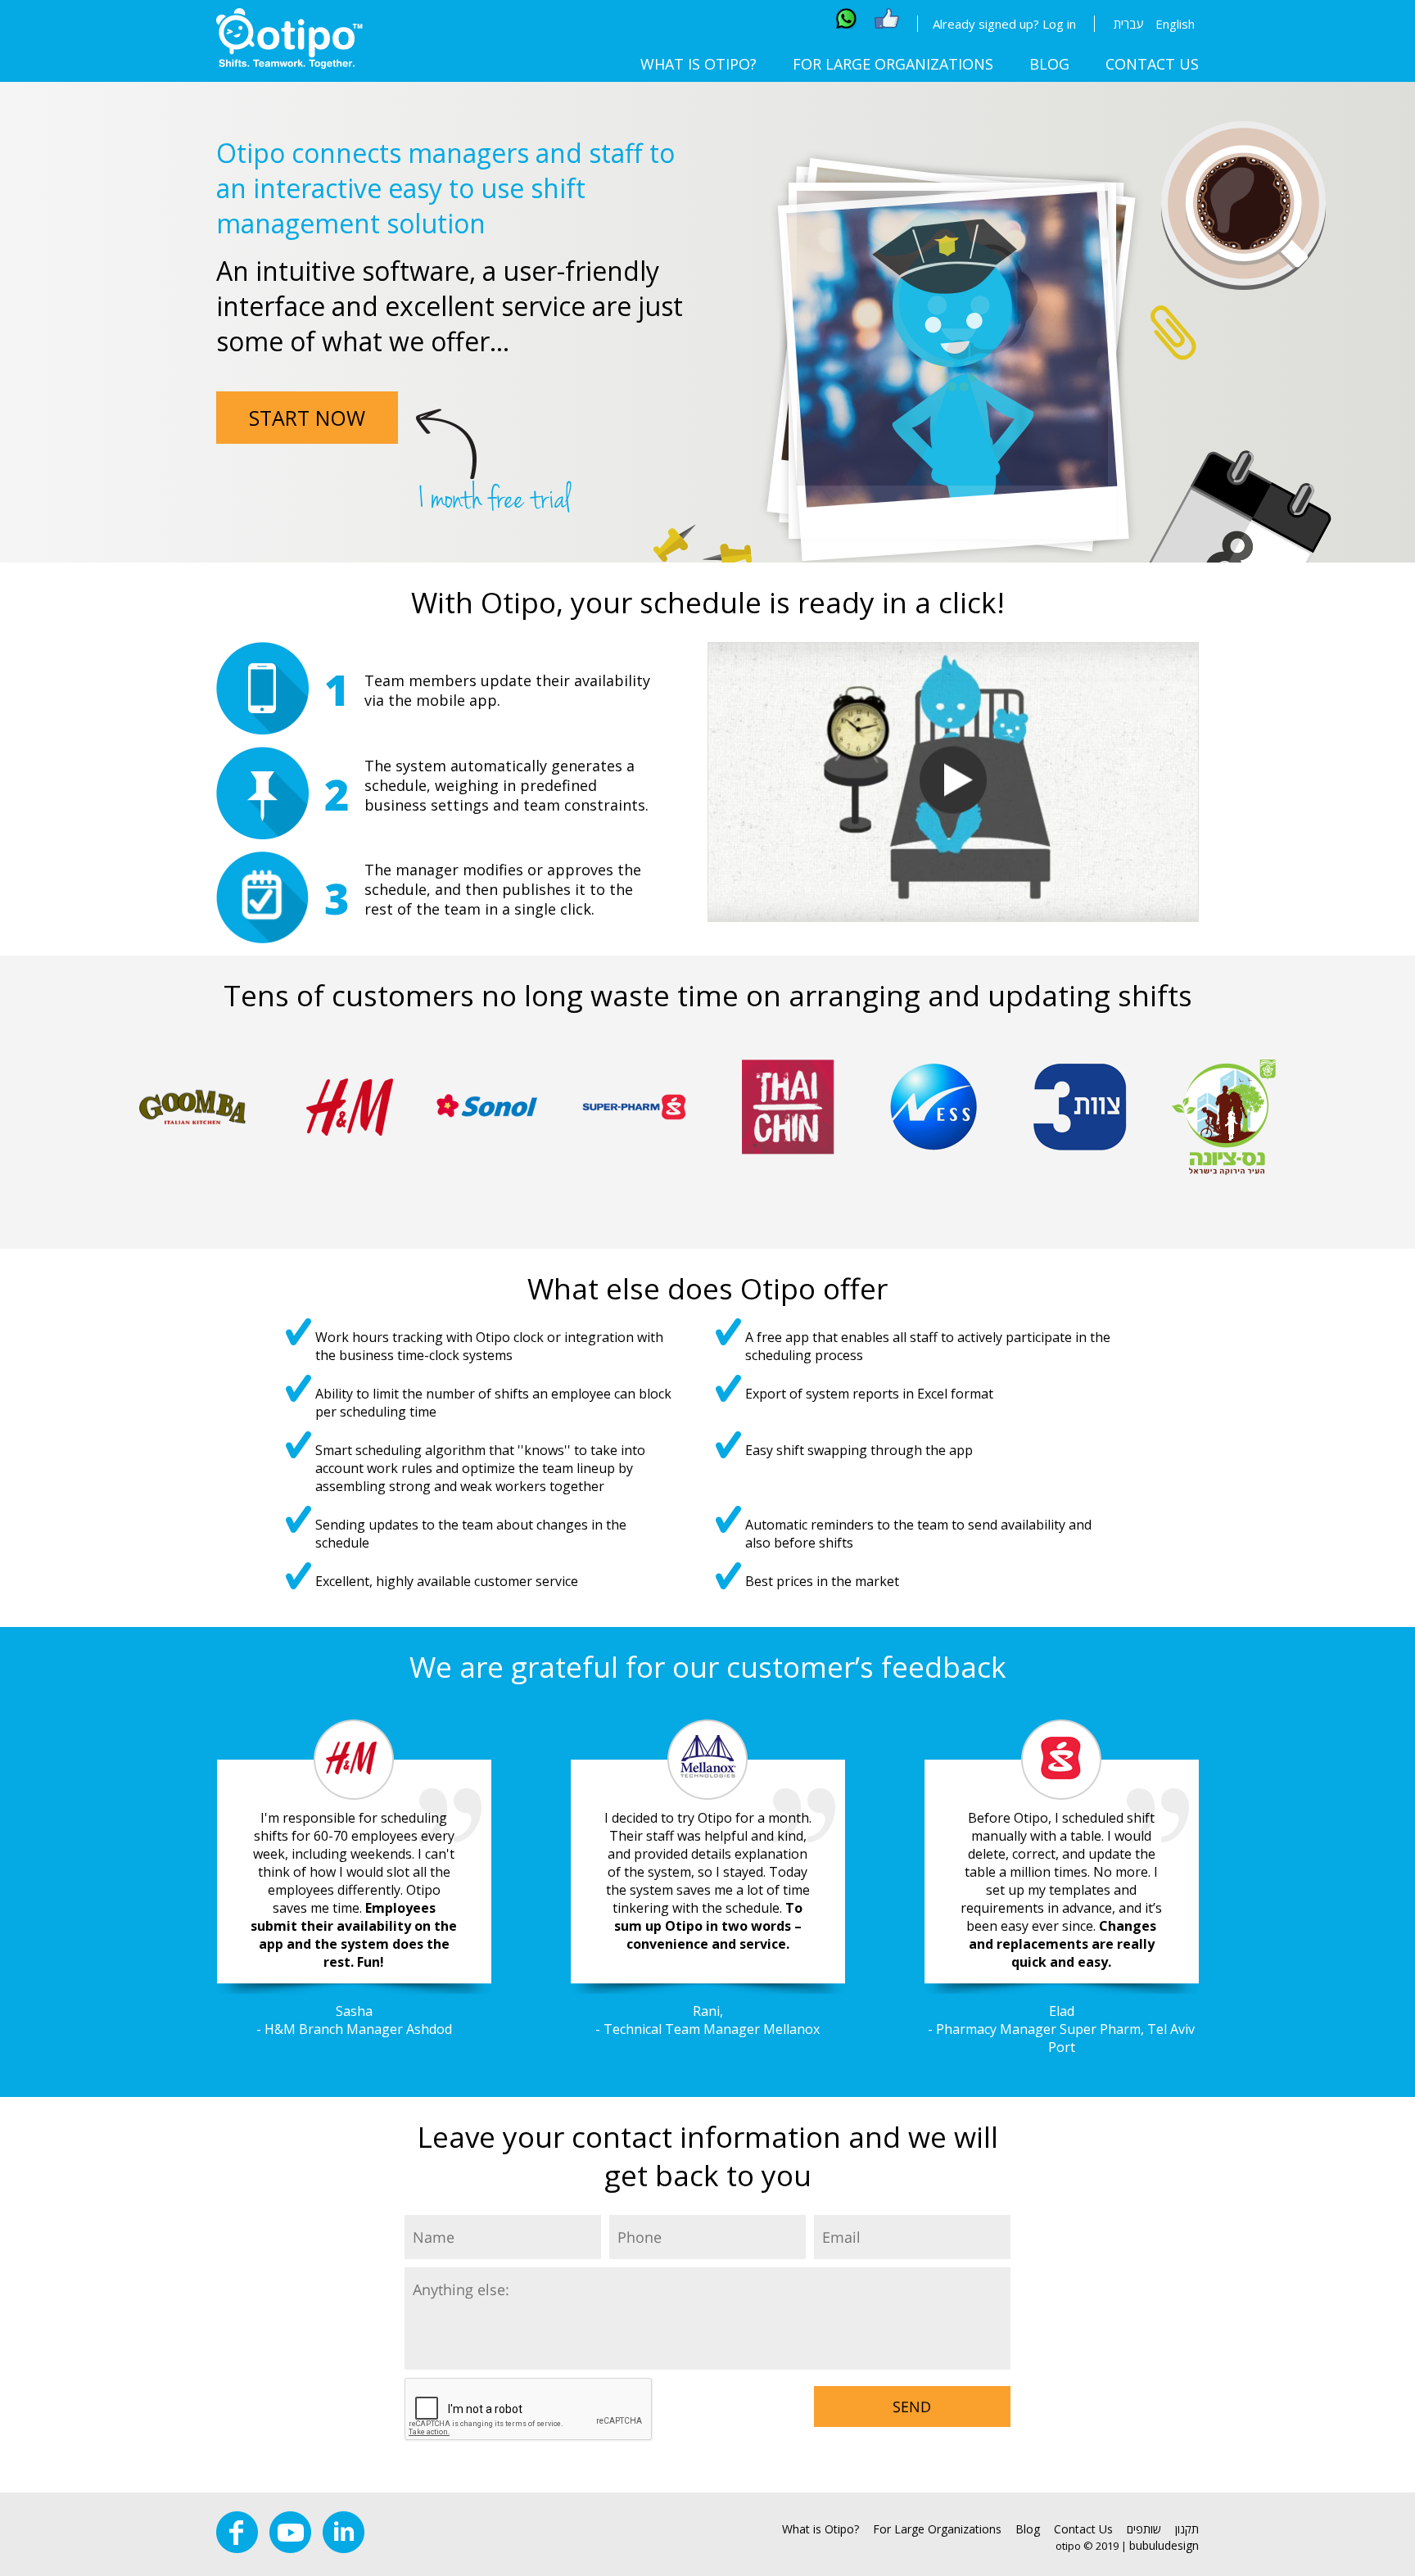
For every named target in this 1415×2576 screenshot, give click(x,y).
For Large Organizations (893, 64)
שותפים (1144, 2529)
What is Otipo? (698, 64)
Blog (1049, 64)
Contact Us (1152, 64)
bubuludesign (1164, 2545)
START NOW (307, 418)
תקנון (1187, 2529)
